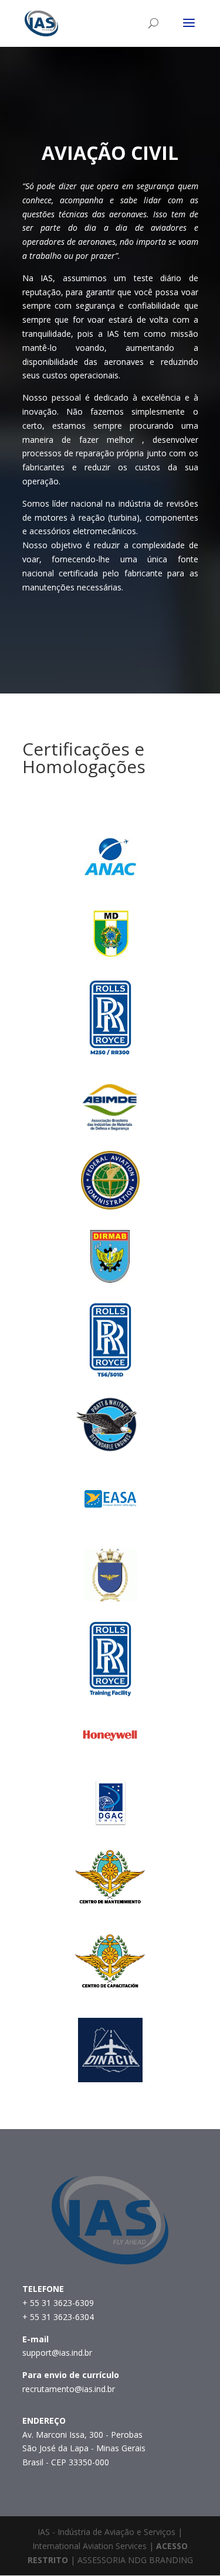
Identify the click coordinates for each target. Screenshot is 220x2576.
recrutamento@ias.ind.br (69, 2389)
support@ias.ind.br (57, 2353)
